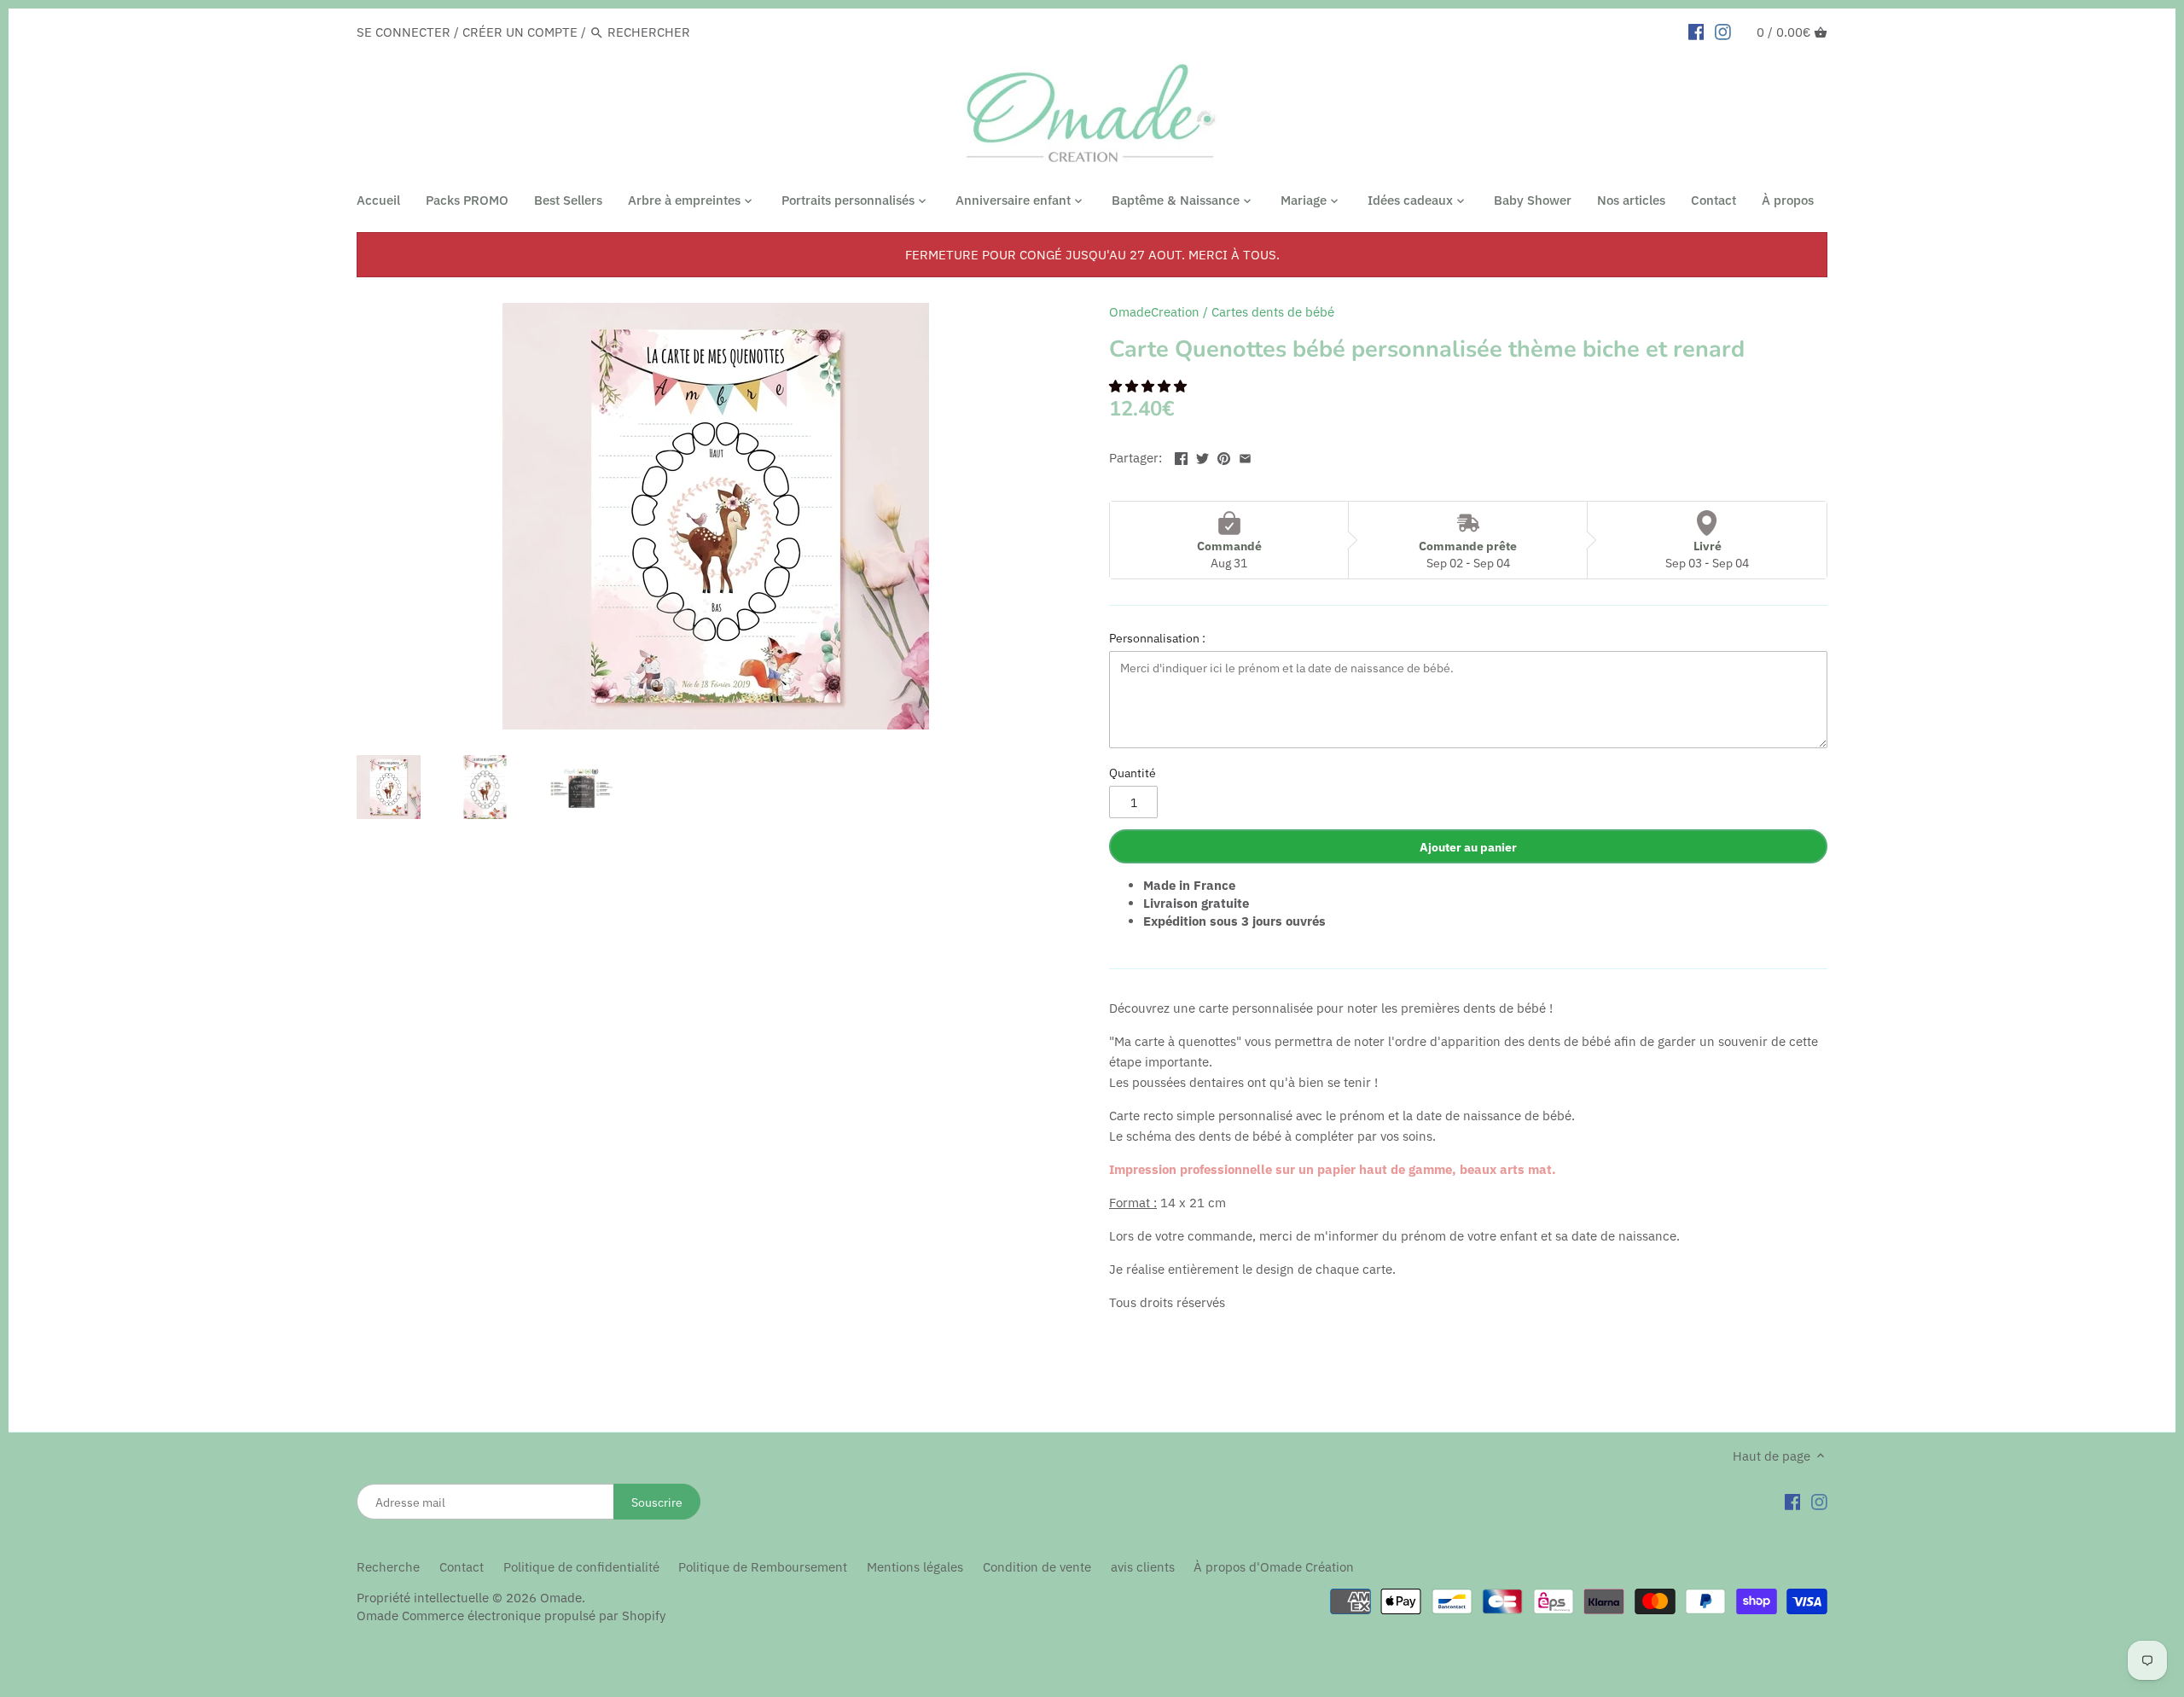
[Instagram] (1819, 1501)
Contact (462, 1567)
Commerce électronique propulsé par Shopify (534, 1616)
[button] (1150, 386)
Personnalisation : (1157, 638)
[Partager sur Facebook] (1181, 456)
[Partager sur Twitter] (1202, 456)
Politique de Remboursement (763, 1567)
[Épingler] (1224, 456)
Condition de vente (1037, 1567)
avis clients (1143, 1567)
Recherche (388, 1567)
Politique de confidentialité (581, 1567)
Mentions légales (915, 1567)
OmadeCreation (1154, 312)
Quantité (1133, 773)
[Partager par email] (1245, 456)
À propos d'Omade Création (1274, 1567)
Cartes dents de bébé (1273, 312)
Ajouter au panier (1468, 847)
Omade (561, 1598)
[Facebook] (1793, 1501)
